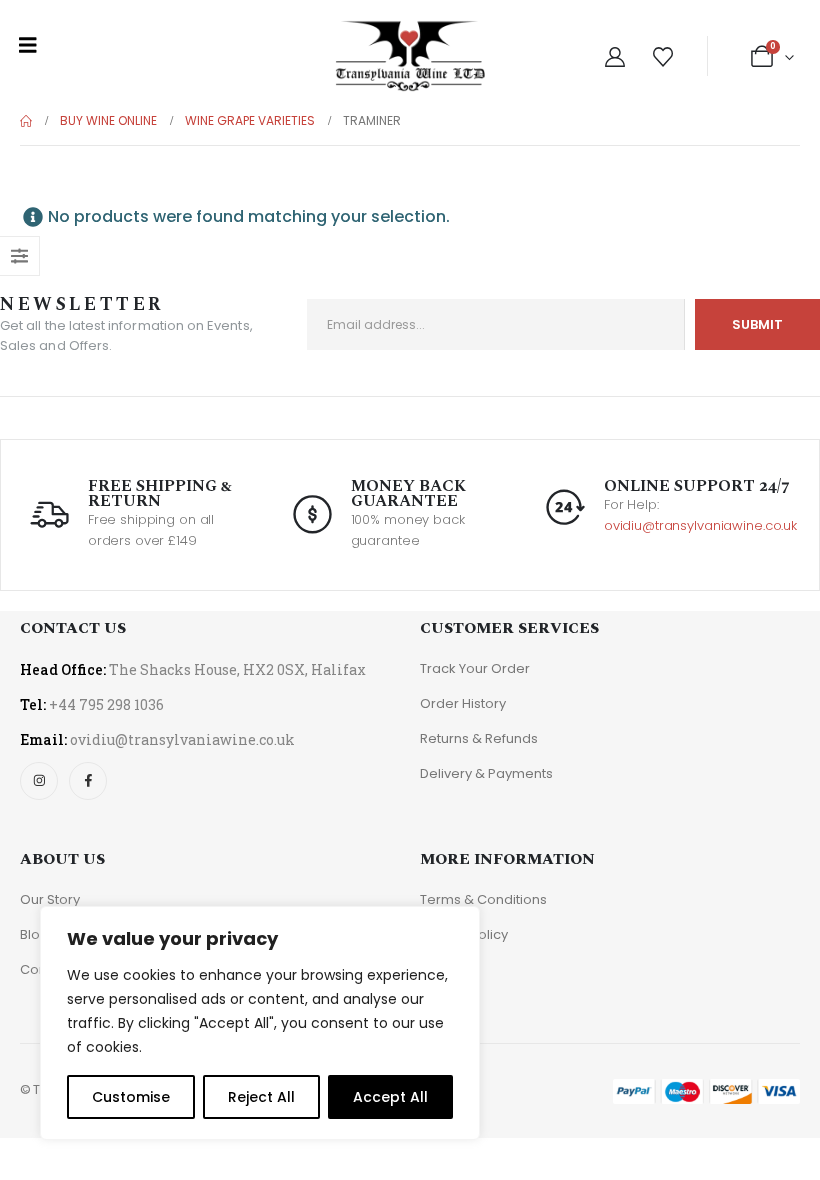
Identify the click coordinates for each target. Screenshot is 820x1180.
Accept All (390, 1097)
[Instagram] (39, 781)
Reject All (261, 1097)
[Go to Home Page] (26, 121)
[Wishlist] (663, 57)
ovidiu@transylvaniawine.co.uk (700, 525)
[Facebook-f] (88, 781)
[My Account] (615, 57)
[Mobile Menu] (28, 45)
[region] (260, 1023)
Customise (131, 1097)
